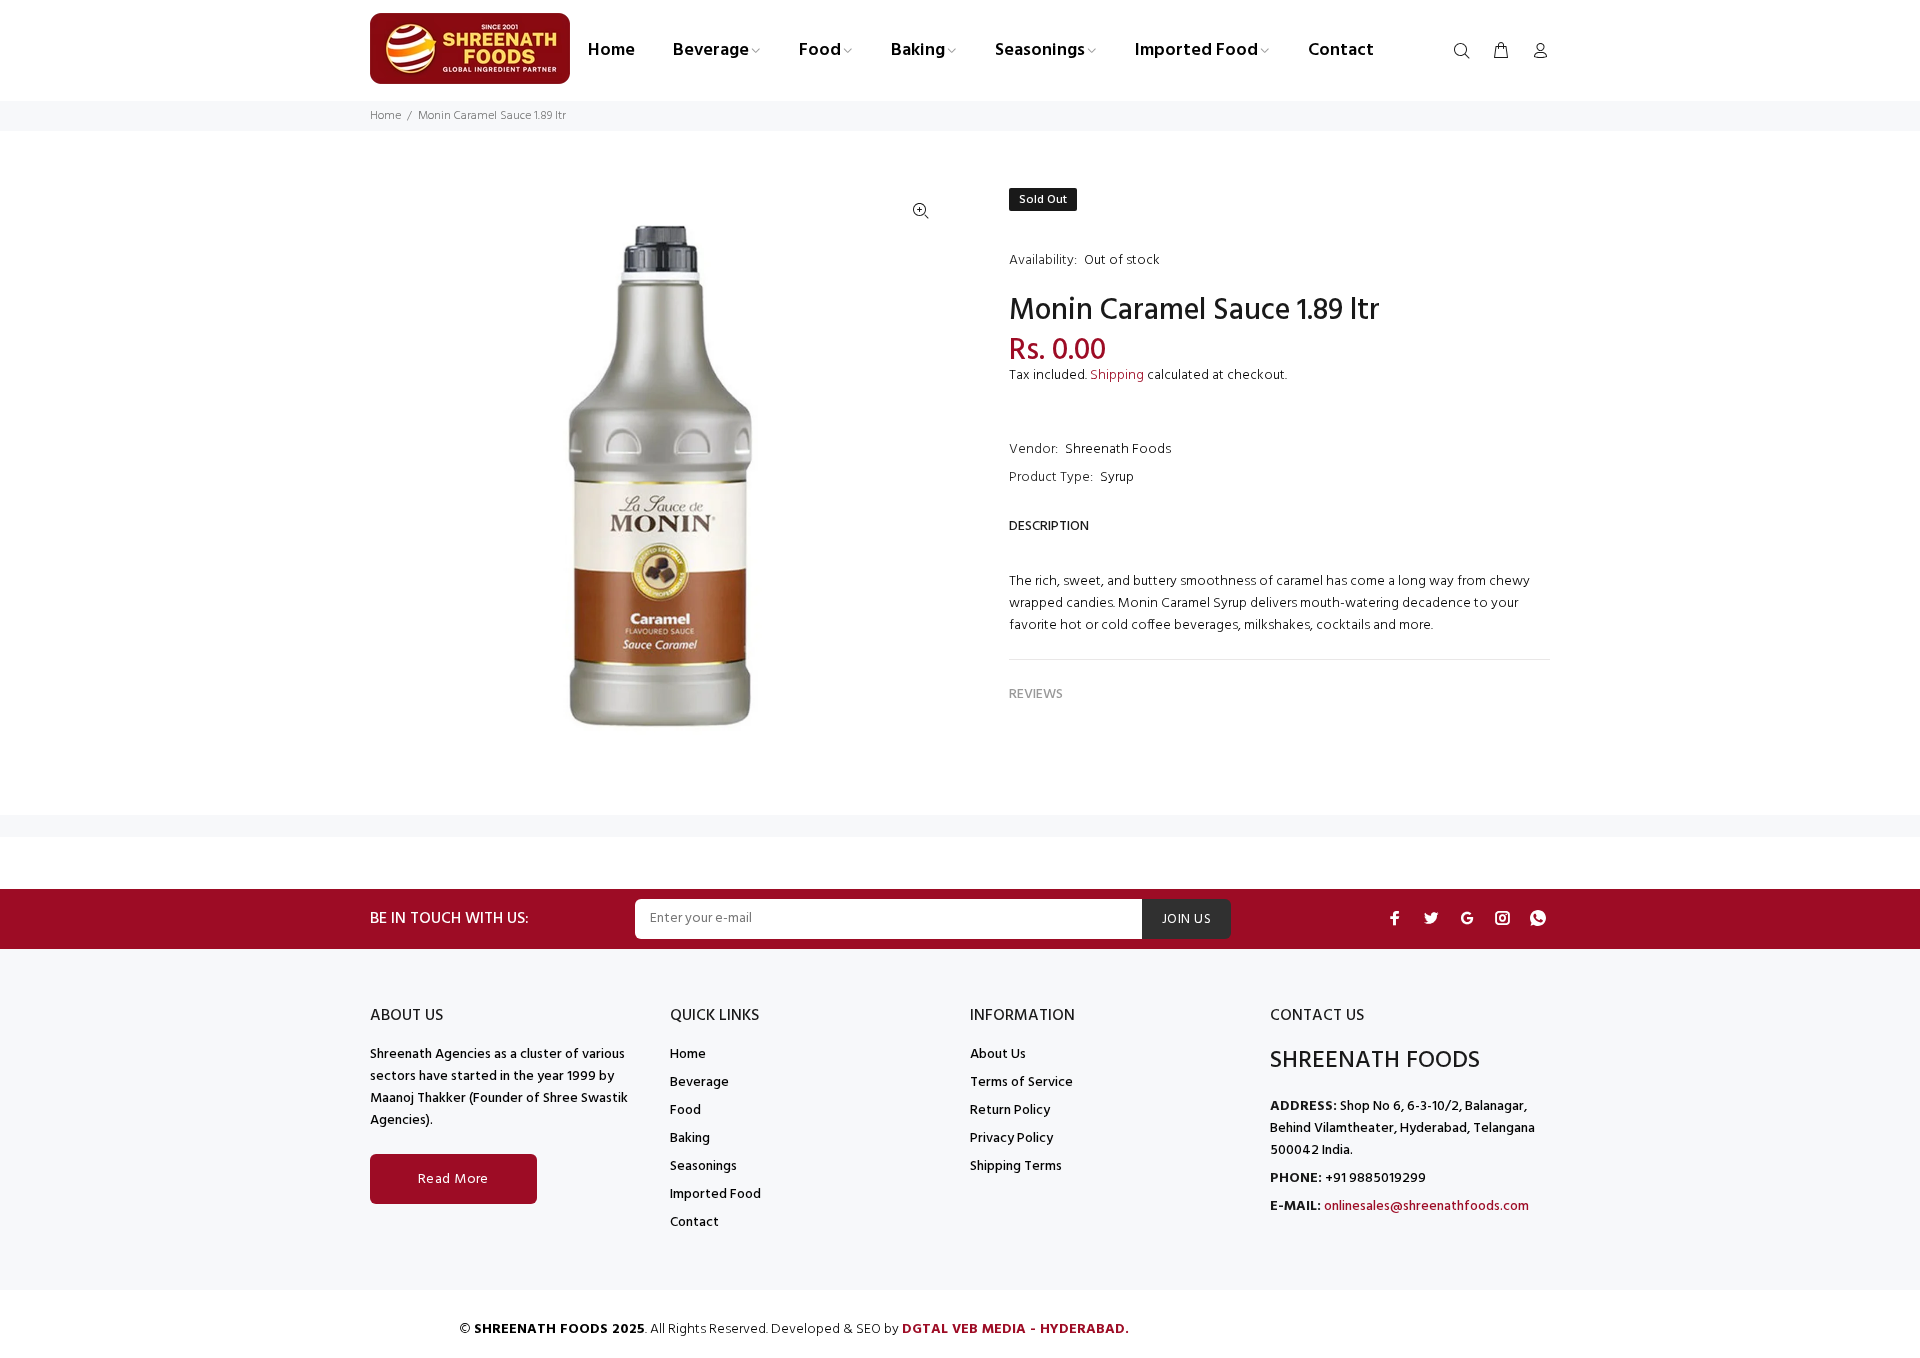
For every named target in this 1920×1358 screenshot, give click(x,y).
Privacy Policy (1011, 1138)
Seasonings (703, 1166)
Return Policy (1010, 1110)
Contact (694, 1222)
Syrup (1117, 477)
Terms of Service (1021, 1082)
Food (685, 1110)
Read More (453, 1179)
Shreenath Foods (1118, 449)
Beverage (699, 1082)
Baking (690, 1138)
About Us (998, 1054)
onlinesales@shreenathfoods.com (1426, 1206)
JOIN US (1186, 919)
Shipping (1117, 375)
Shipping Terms (1016, 1166)
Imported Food (715, 1194)
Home (385, 116)
